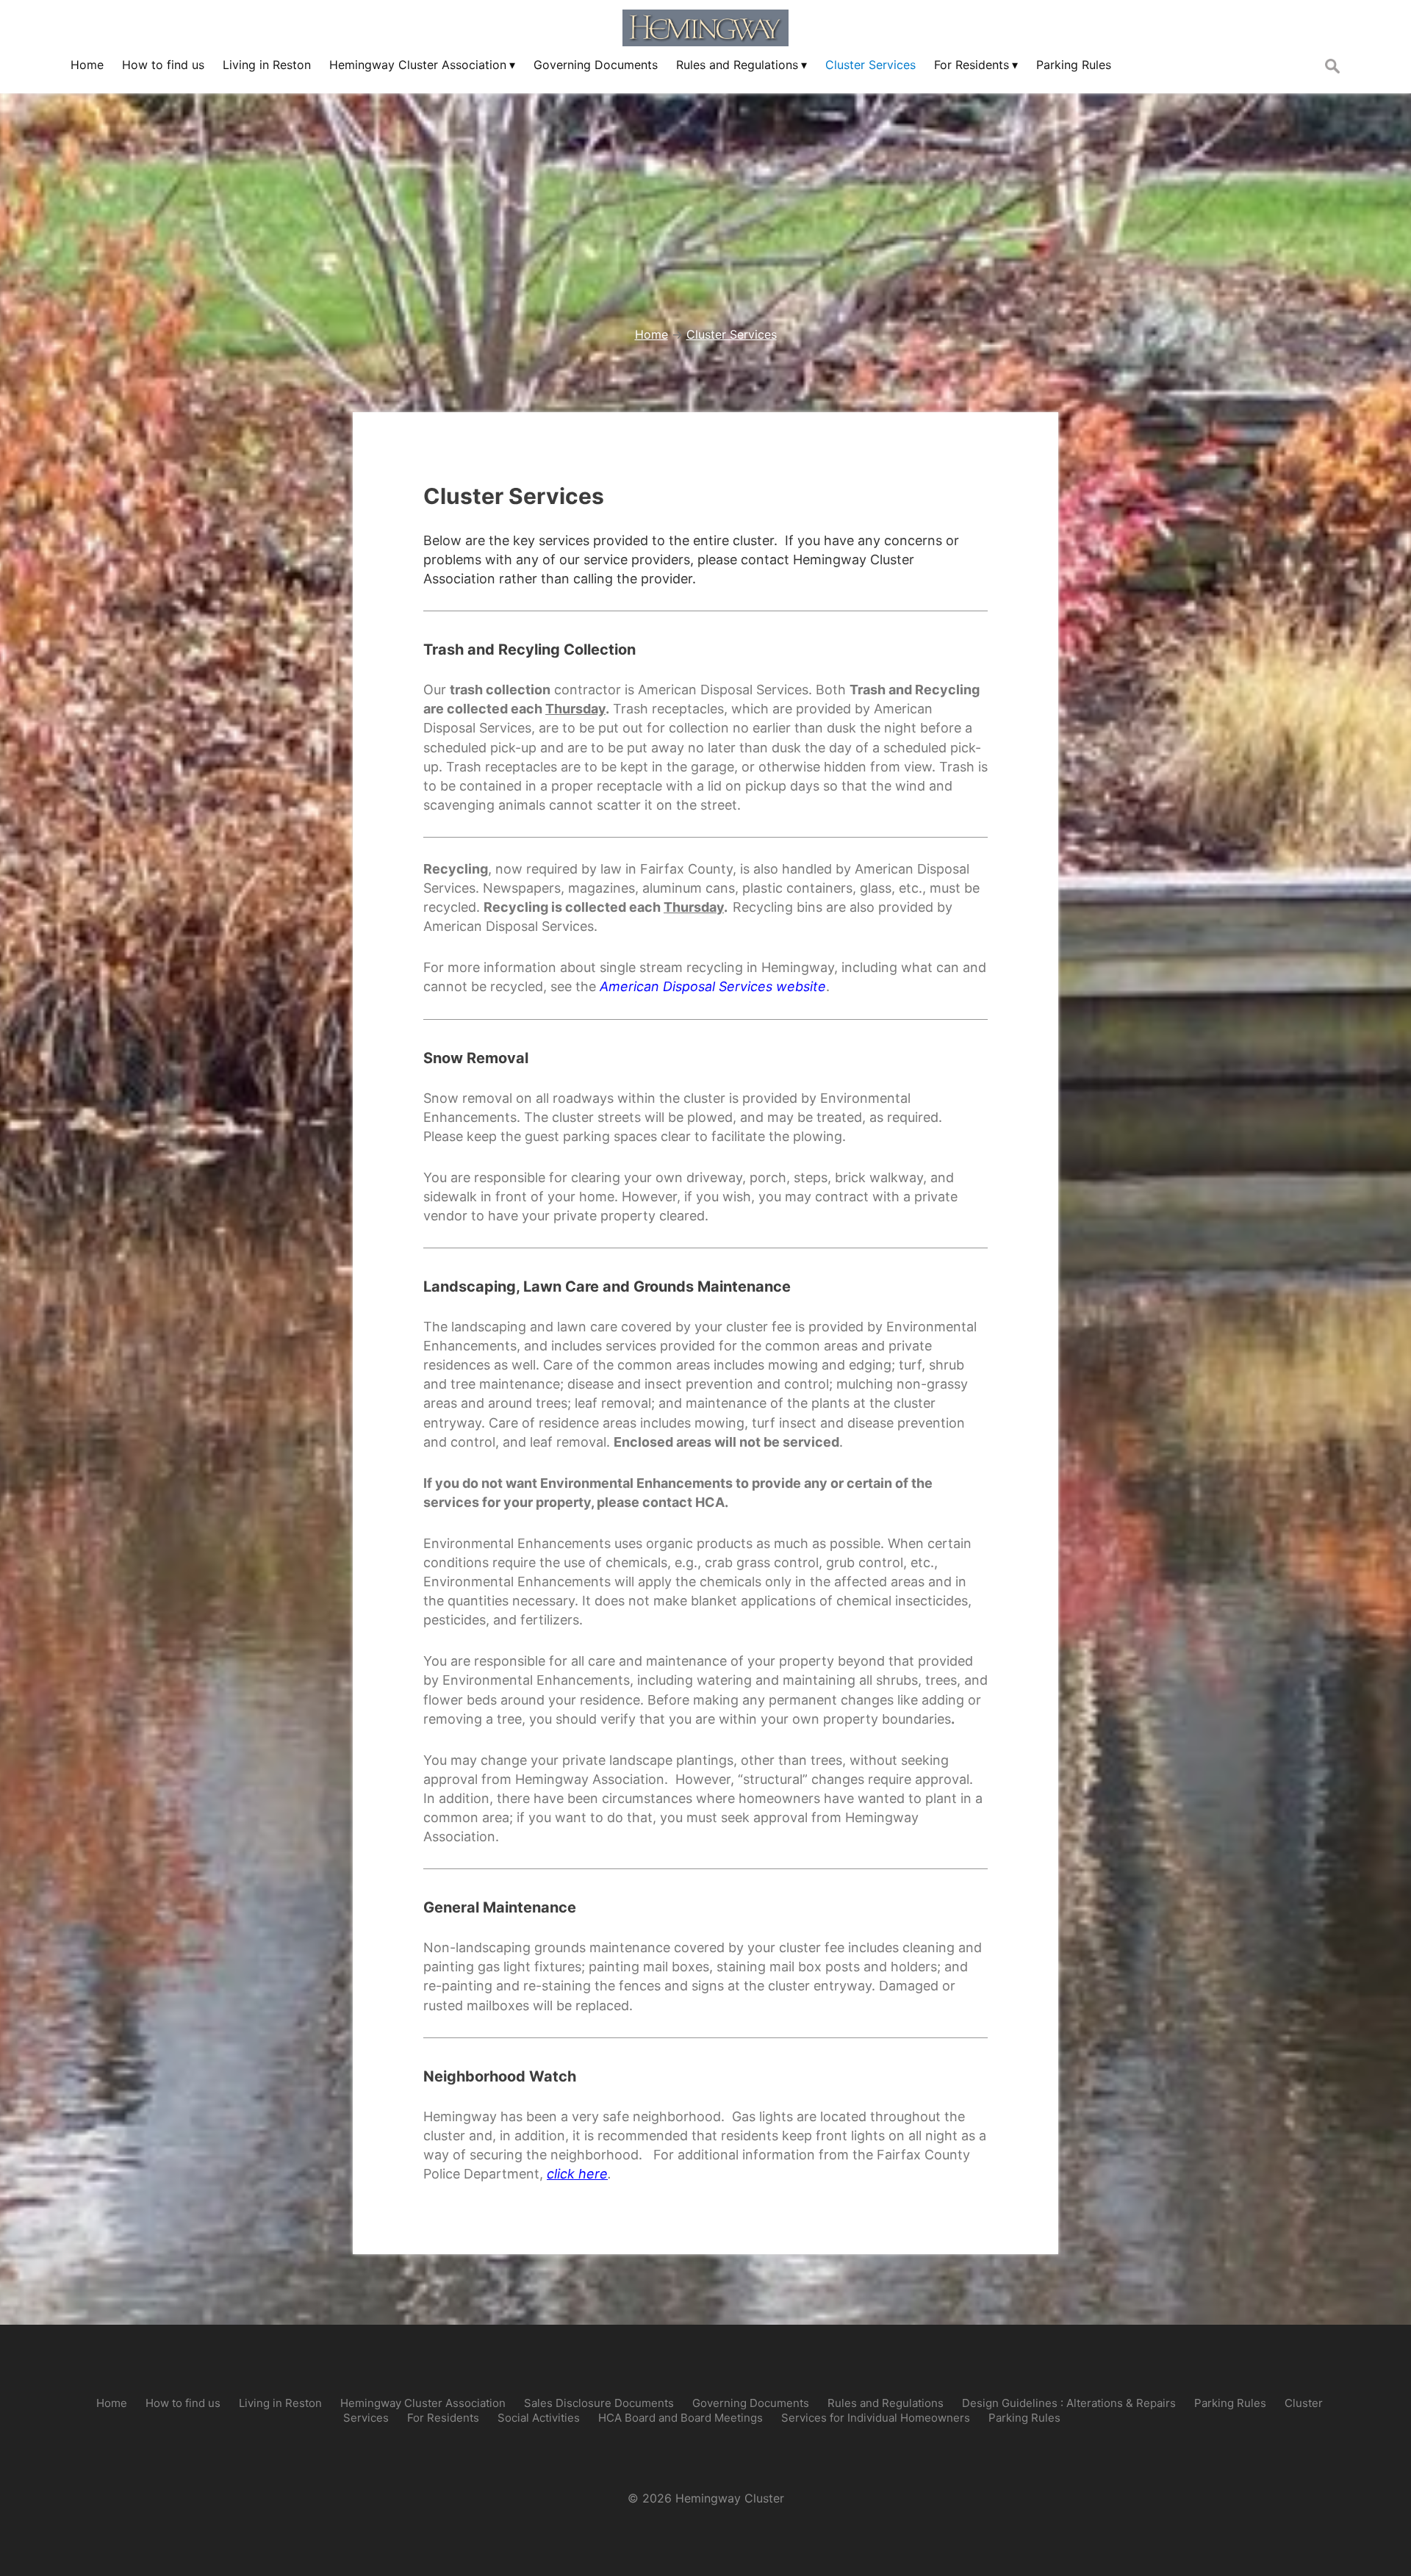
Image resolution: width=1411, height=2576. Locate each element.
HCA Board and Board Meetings (681, 2418)
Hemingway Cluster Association (423, 2403)
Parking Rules (1230, 2403)
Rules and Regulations (886, 2403)
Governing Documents (751, 2403)
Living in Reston (280, 2403)
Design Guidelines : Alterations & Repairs (1069, 2403)
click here (577, 2174)
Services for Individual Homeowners (876, 2418)
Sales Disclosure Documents (599, 2403)
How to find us (183, 2403)
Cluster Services (514, 496)
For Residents (443, 2418)
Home (112, 2403)
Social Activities (539, 2418)
